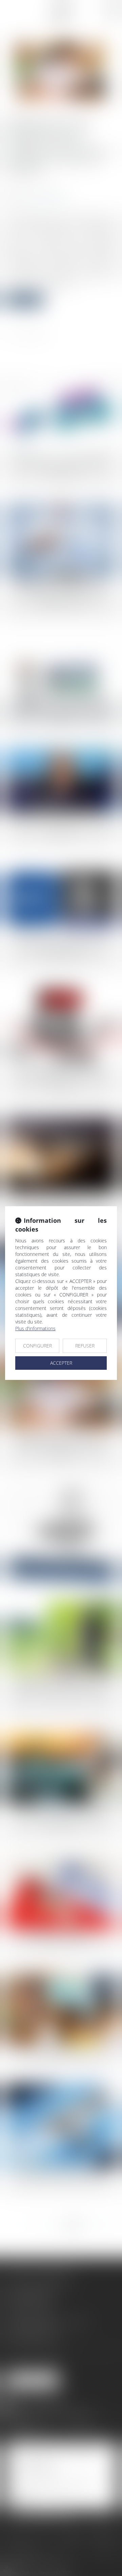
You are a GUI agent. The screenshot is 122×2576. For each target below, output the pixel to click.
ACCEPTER (61, 1363)
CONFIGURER (37, 1346)
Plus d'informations (35, 1328)
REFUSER (85, 1346)
